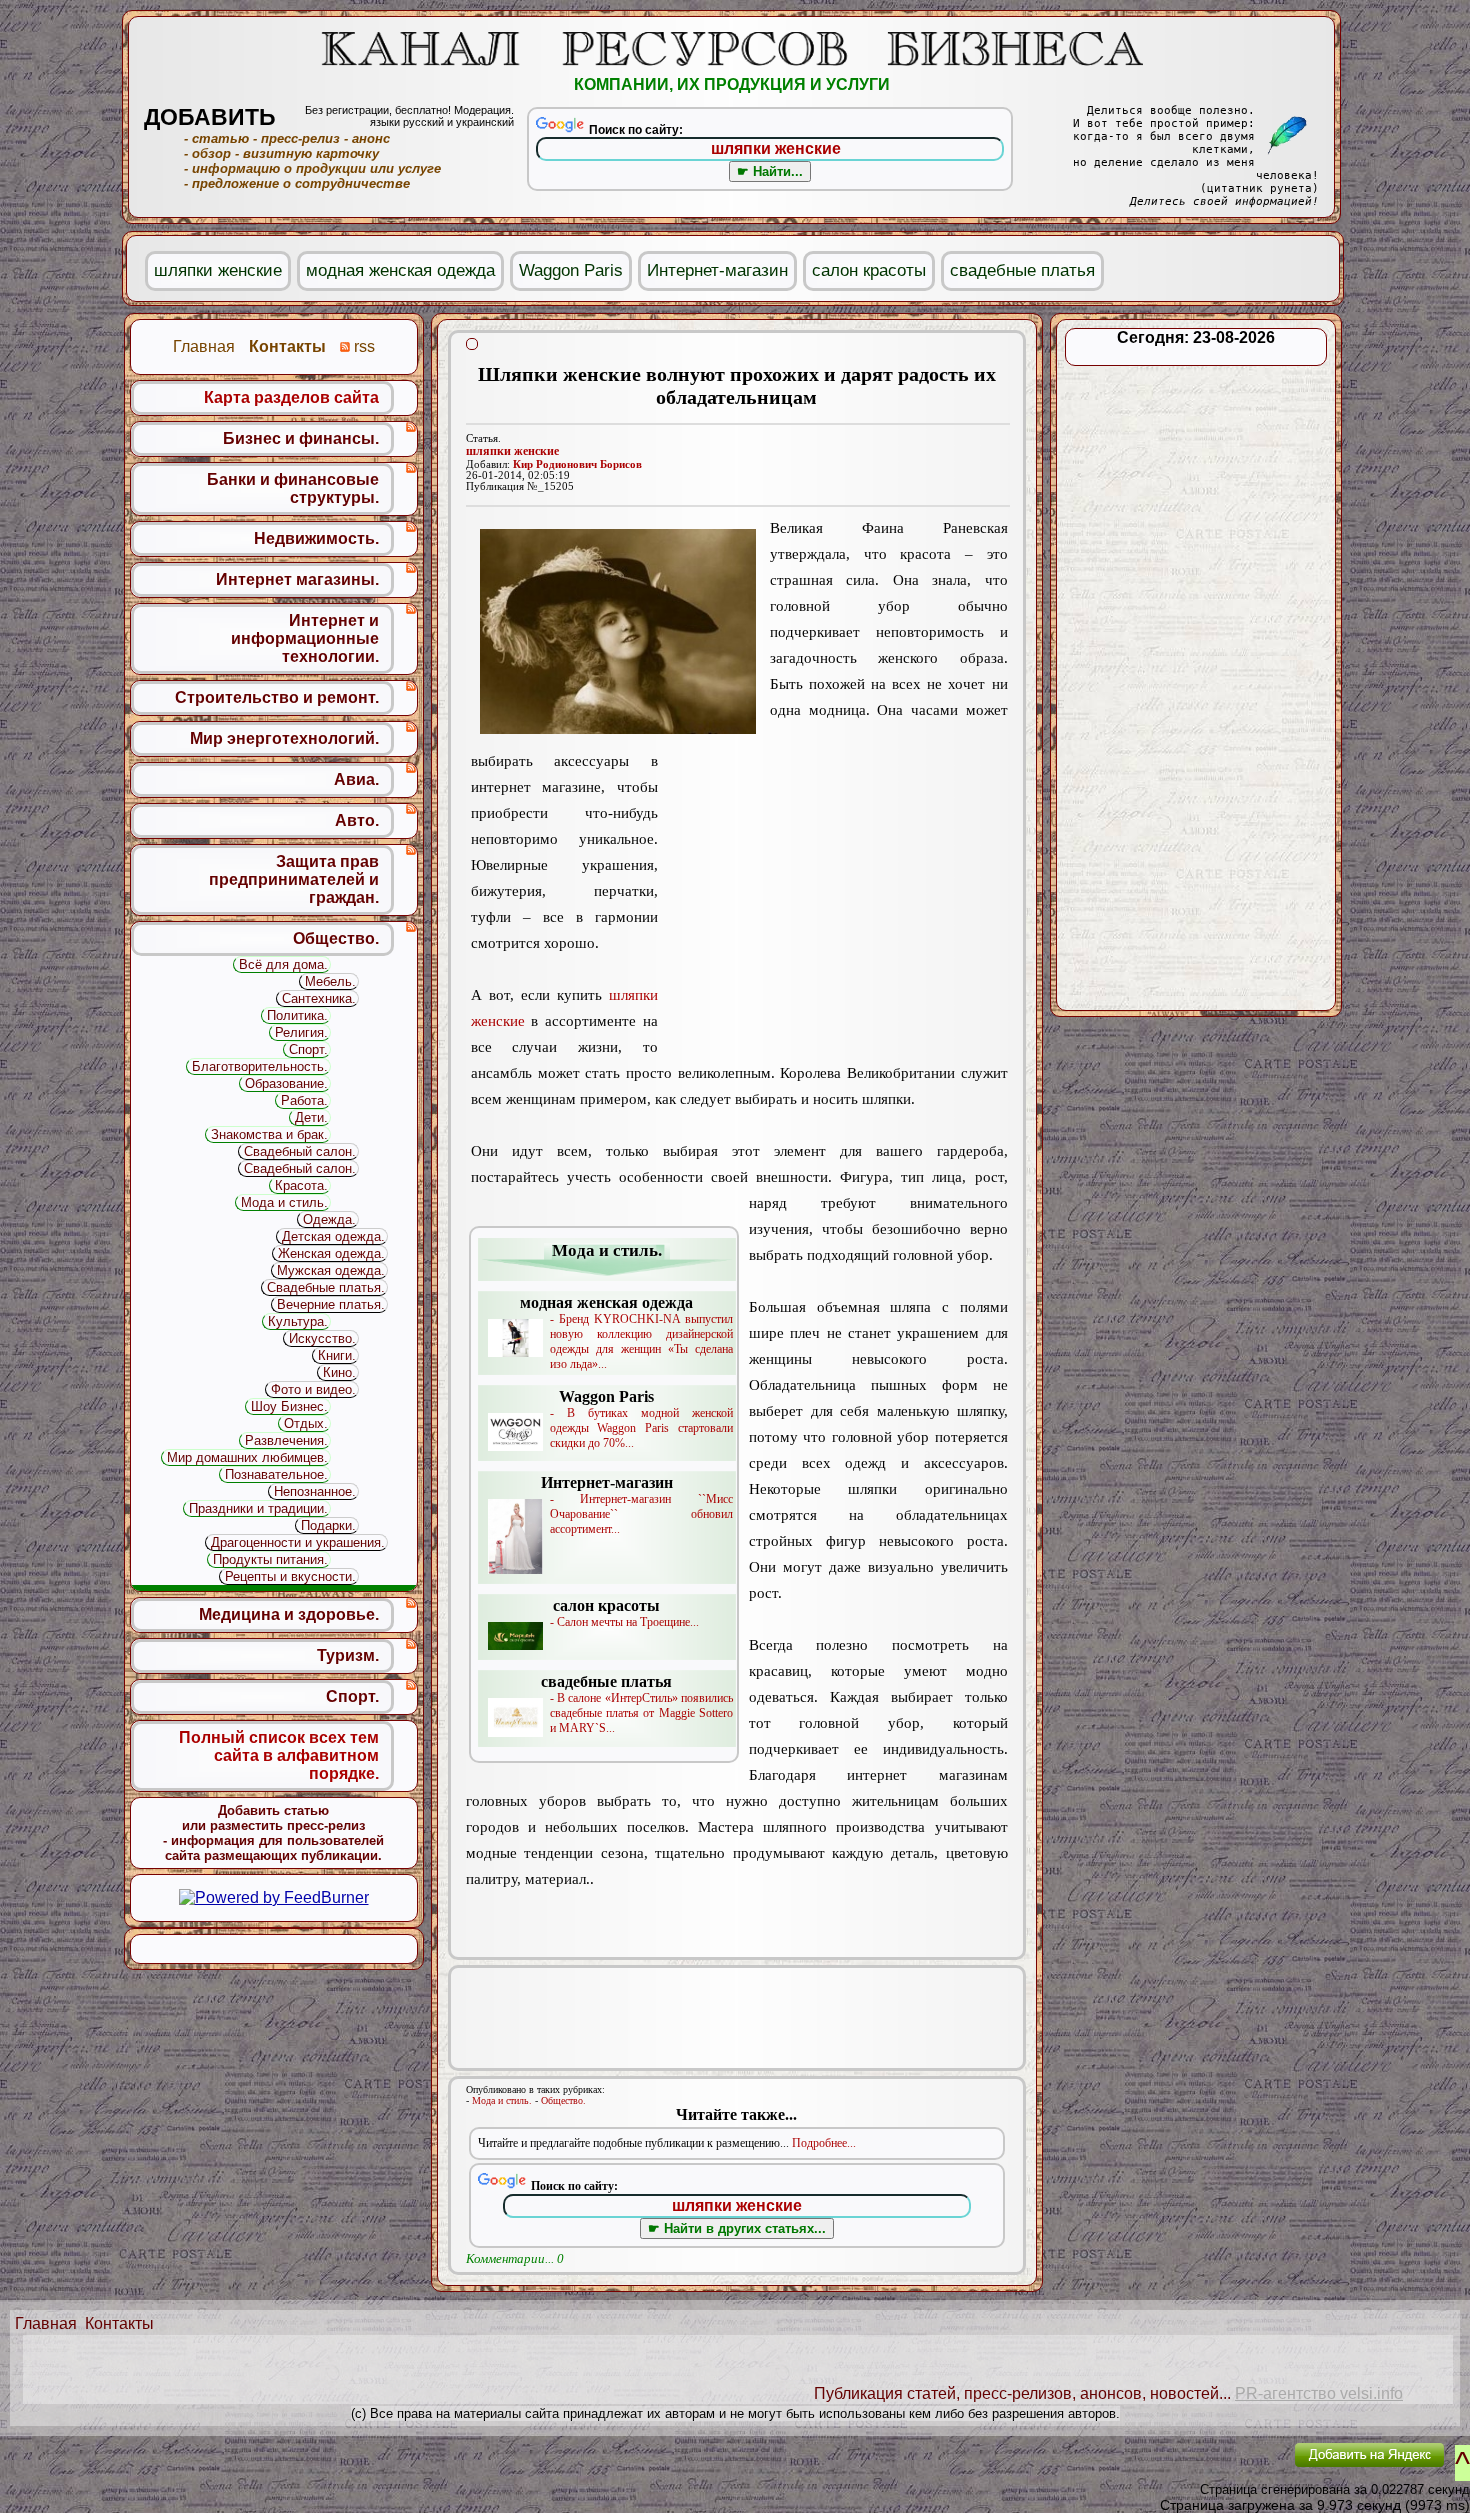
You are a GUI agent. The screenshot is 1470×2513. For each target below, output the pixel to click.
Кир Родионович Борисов (577, 464)
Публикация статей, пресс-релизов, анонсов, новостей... (1022, 2393)
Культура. (298, 1321)
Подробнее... (824, 2143)
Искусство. (322, 1338)
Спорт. (308, 1049)
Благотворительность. (260, 1066)
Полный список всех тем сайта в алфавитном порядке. (279, 1755)
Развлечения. (286, 1440)
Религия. (301, 1032)
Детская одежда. (333, 1236)
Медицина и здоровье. (289, 1614)
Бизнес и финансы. (301, 438)
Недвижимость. (316, 538)
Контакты (119, 2323)
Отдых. (306, 1423)
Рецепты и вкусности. (290, 1576)
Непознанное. (315, 1491)
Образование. (286, 1083)
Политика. (297, 1015)
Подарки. (328, 1525)
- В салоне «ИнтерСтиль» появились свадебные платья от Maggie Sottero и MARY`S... (637, 1704)
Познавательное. (276, 1474)
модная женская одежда (400, 270)
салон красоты (869, 270)
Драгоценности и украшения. (298, 1542)
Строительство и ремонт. (277, 697)
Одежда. (329, 1219)
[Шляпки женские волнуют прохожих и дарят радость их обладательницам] (618, 631)
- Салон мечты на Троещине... (624, 1613)
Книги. (337, 1355)
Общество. (563, 2100)
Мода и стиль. (502, 2100)
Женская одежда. (331, 1253)
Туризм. (348, 1655)
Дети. (311, 1117)
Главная (46, 2323)
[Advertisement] (833, 903)
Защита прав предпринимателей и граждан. (294, 879)
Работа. (304, 1100)
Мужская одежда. (331, 1270)
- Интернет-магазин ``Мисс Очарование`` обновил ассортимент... (637, 1505)
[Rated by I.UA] (1233, 2468)
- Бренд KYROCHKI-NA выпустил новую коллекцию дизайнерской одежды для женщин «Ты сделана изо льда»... (626, 1332)
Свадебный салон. (300, 1151)
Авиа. (356, 779)
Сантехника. (319, 998)
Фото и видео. (313, 1389)
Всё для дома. (283, 964)
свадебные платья (1022, 270)
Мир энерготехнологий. (284, 738)
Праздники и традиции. (258, 1508)
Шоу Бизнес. (289, 1406)
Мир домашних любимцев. (247, 1457)
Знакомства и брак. (269, 1134)
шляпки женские (512, 451)
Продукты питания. (270, 1559)
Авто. (357, 820)
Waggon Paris (571, 270)
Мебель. (330, 981)
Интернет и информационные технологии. (305, 638)
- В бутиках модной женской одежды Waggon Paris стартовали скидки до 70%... (641, 1419)
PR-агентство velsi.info (1319, 2393)
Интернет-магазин (717, 270)
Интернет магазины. (297, 579)
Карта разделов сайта (291, 397)
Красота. (301, 1185)
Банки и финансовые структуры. (293, 488)
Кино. (339, 1372)
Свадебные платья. (326, 1287)
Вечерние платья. (331, 1304)
